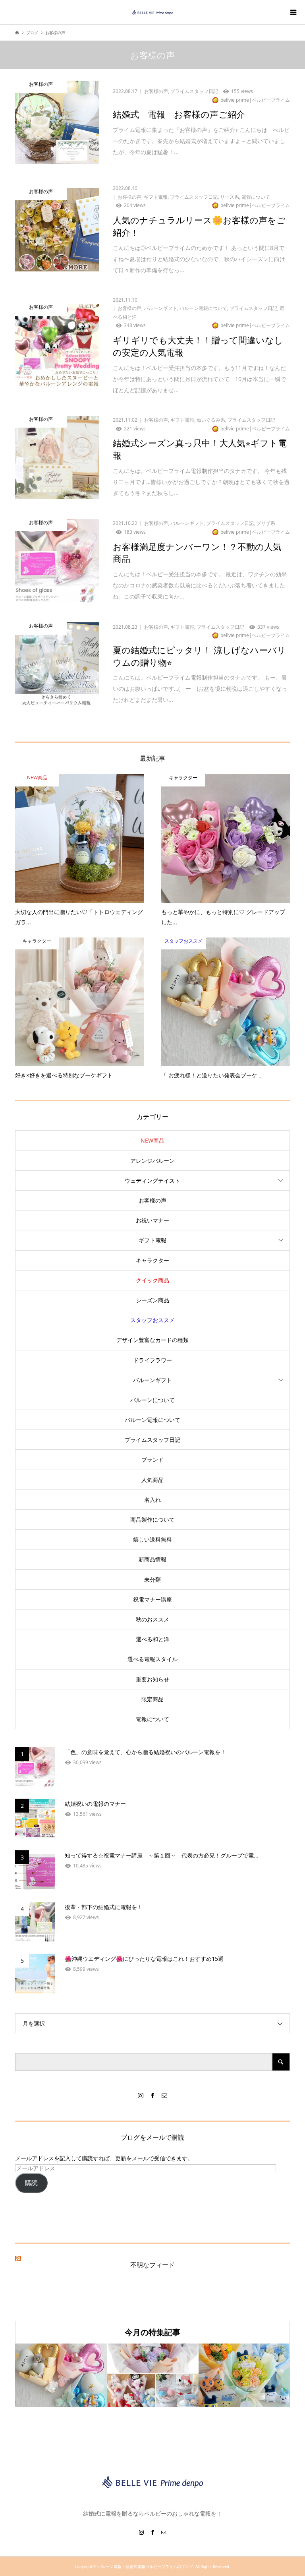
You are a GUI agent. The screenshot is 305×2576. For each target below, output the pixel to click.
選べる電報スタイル (152, 1659)
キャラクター (152, 1260)
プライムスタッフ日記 (152, 1440)
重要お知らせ (152, 1679)
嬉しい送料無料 (152, 1539)
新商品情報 (152, 1559)
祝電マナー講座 (152, 1599)
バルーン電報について (152, 1420)
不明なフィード (152, 2265)
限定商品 (152, 1699)
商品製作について (152, 1519)
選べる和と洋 (152, 1639)
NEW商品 (152, 1140)
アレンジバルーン (152, 1161)
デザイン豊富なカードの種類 (152, 1340)
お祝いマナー (152, 1220)
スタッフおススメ (152, 1320)
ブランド (152, 1459)
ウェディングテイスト (152, 1181)
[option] (61, 2376)
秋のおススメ (152, 1619)
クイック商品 (152, 1280)
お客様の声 (152, 1200)
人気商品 (152, 1480)
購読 (31, 2183)
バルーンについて (152, 1400)
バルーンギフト (152, 1380)
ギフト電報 (152, 1240)
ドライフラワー (152, 1360)
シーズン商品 (152, 1300)
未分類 (152, 1579)
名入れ (152, 1500)
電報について (152, 1719)
